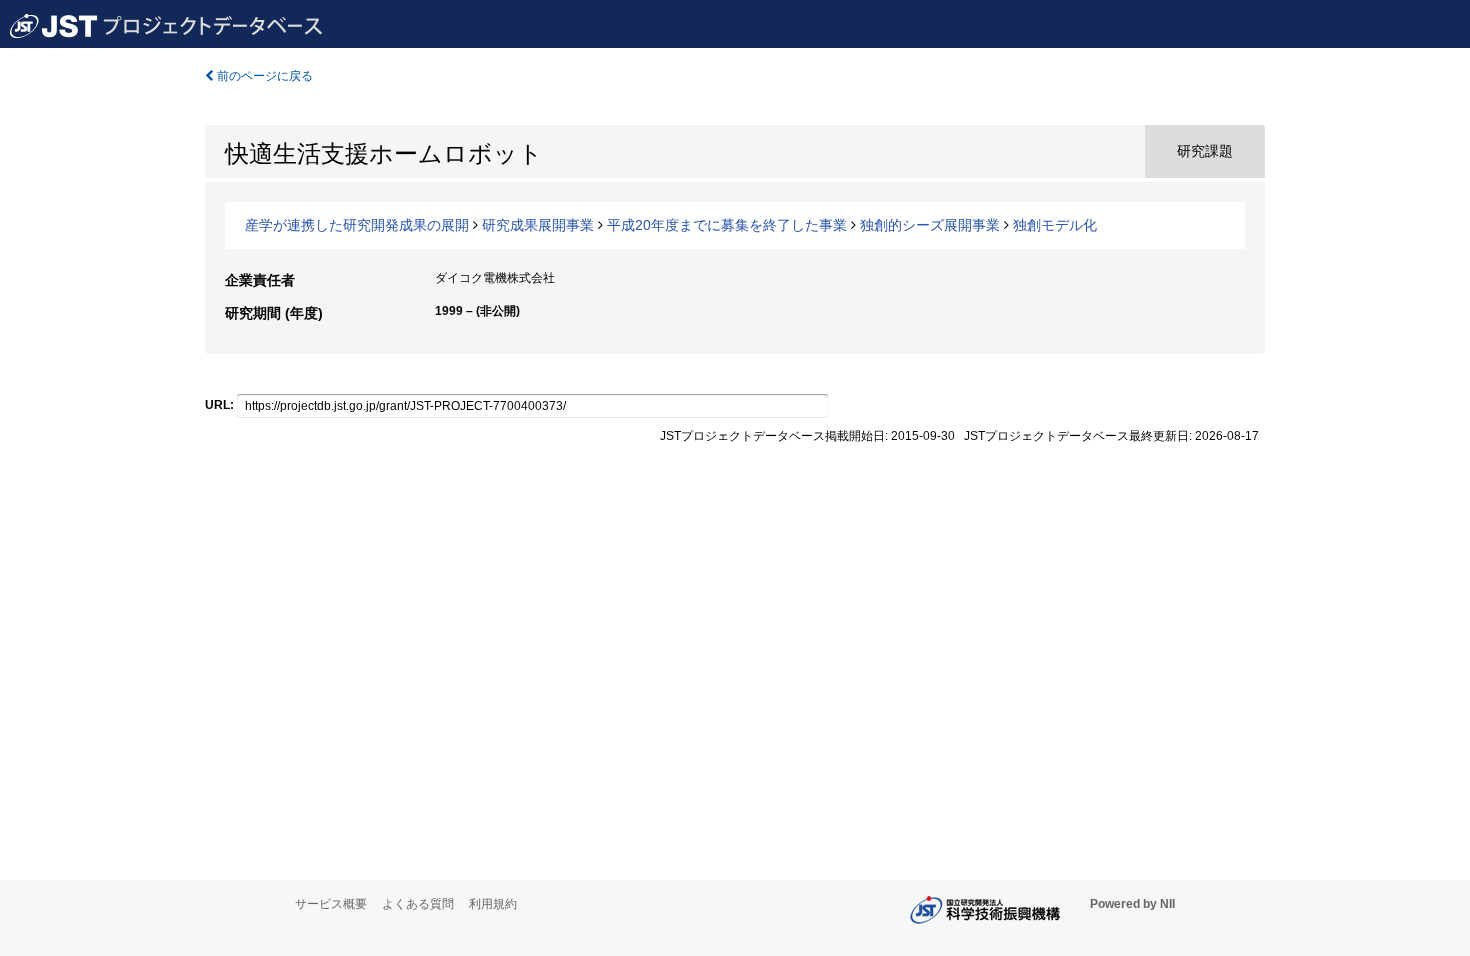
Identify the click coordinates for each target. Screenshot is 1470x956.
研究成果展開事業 (538, 225)
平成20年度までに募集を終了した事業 (727, 225)
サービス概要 (331, 904)
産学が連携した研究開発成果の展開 (357, 225)
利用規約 (493, 904)
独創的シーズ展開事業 (930, 225)
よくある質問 (418, 904)
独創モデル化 (1055, 225)
